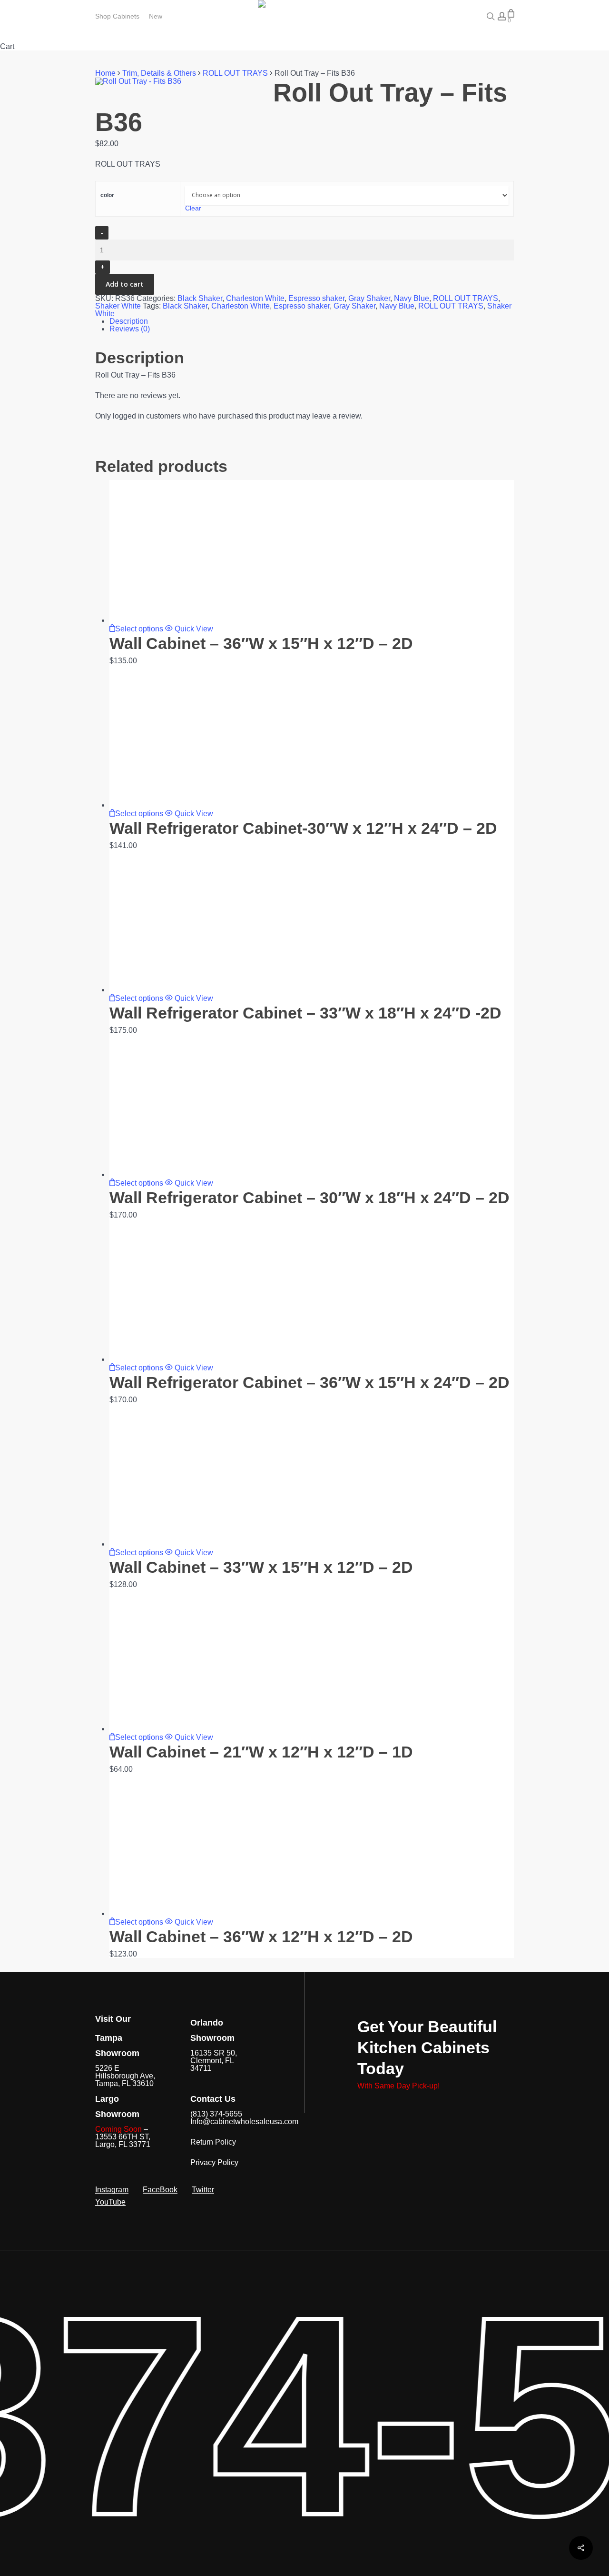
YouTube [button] (110, 2202)
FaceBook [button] (160, 2190)
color (107, 195)
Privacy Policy (214, 2162)
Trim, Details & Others (159, 73)
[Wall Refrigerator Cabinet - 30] (181, 1174)
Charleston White (255, 298)
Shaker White (118, 306)
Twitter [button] (203, 2190)
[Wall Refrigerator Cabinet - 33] (181, 990)
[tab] (312, 321)
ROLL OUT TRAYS (235, 73)
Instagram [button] (112, 2190)
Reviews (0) (130, 329)
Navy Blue (412, 298)
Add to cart (125, 284)
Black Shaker (200, 298)
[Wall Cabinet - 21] (181, 1729)
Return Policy (213, 2142)
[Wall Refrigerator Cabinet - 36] (181, 1359)
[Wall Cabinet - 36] (181, 620)
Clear (193, 208)
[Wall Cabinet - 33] (181, 1544)
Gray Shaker (369, 298)
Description (129, 321)
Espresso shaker (316, 298)
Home (105, 73)
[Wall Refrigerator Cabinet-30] (181, 805)
